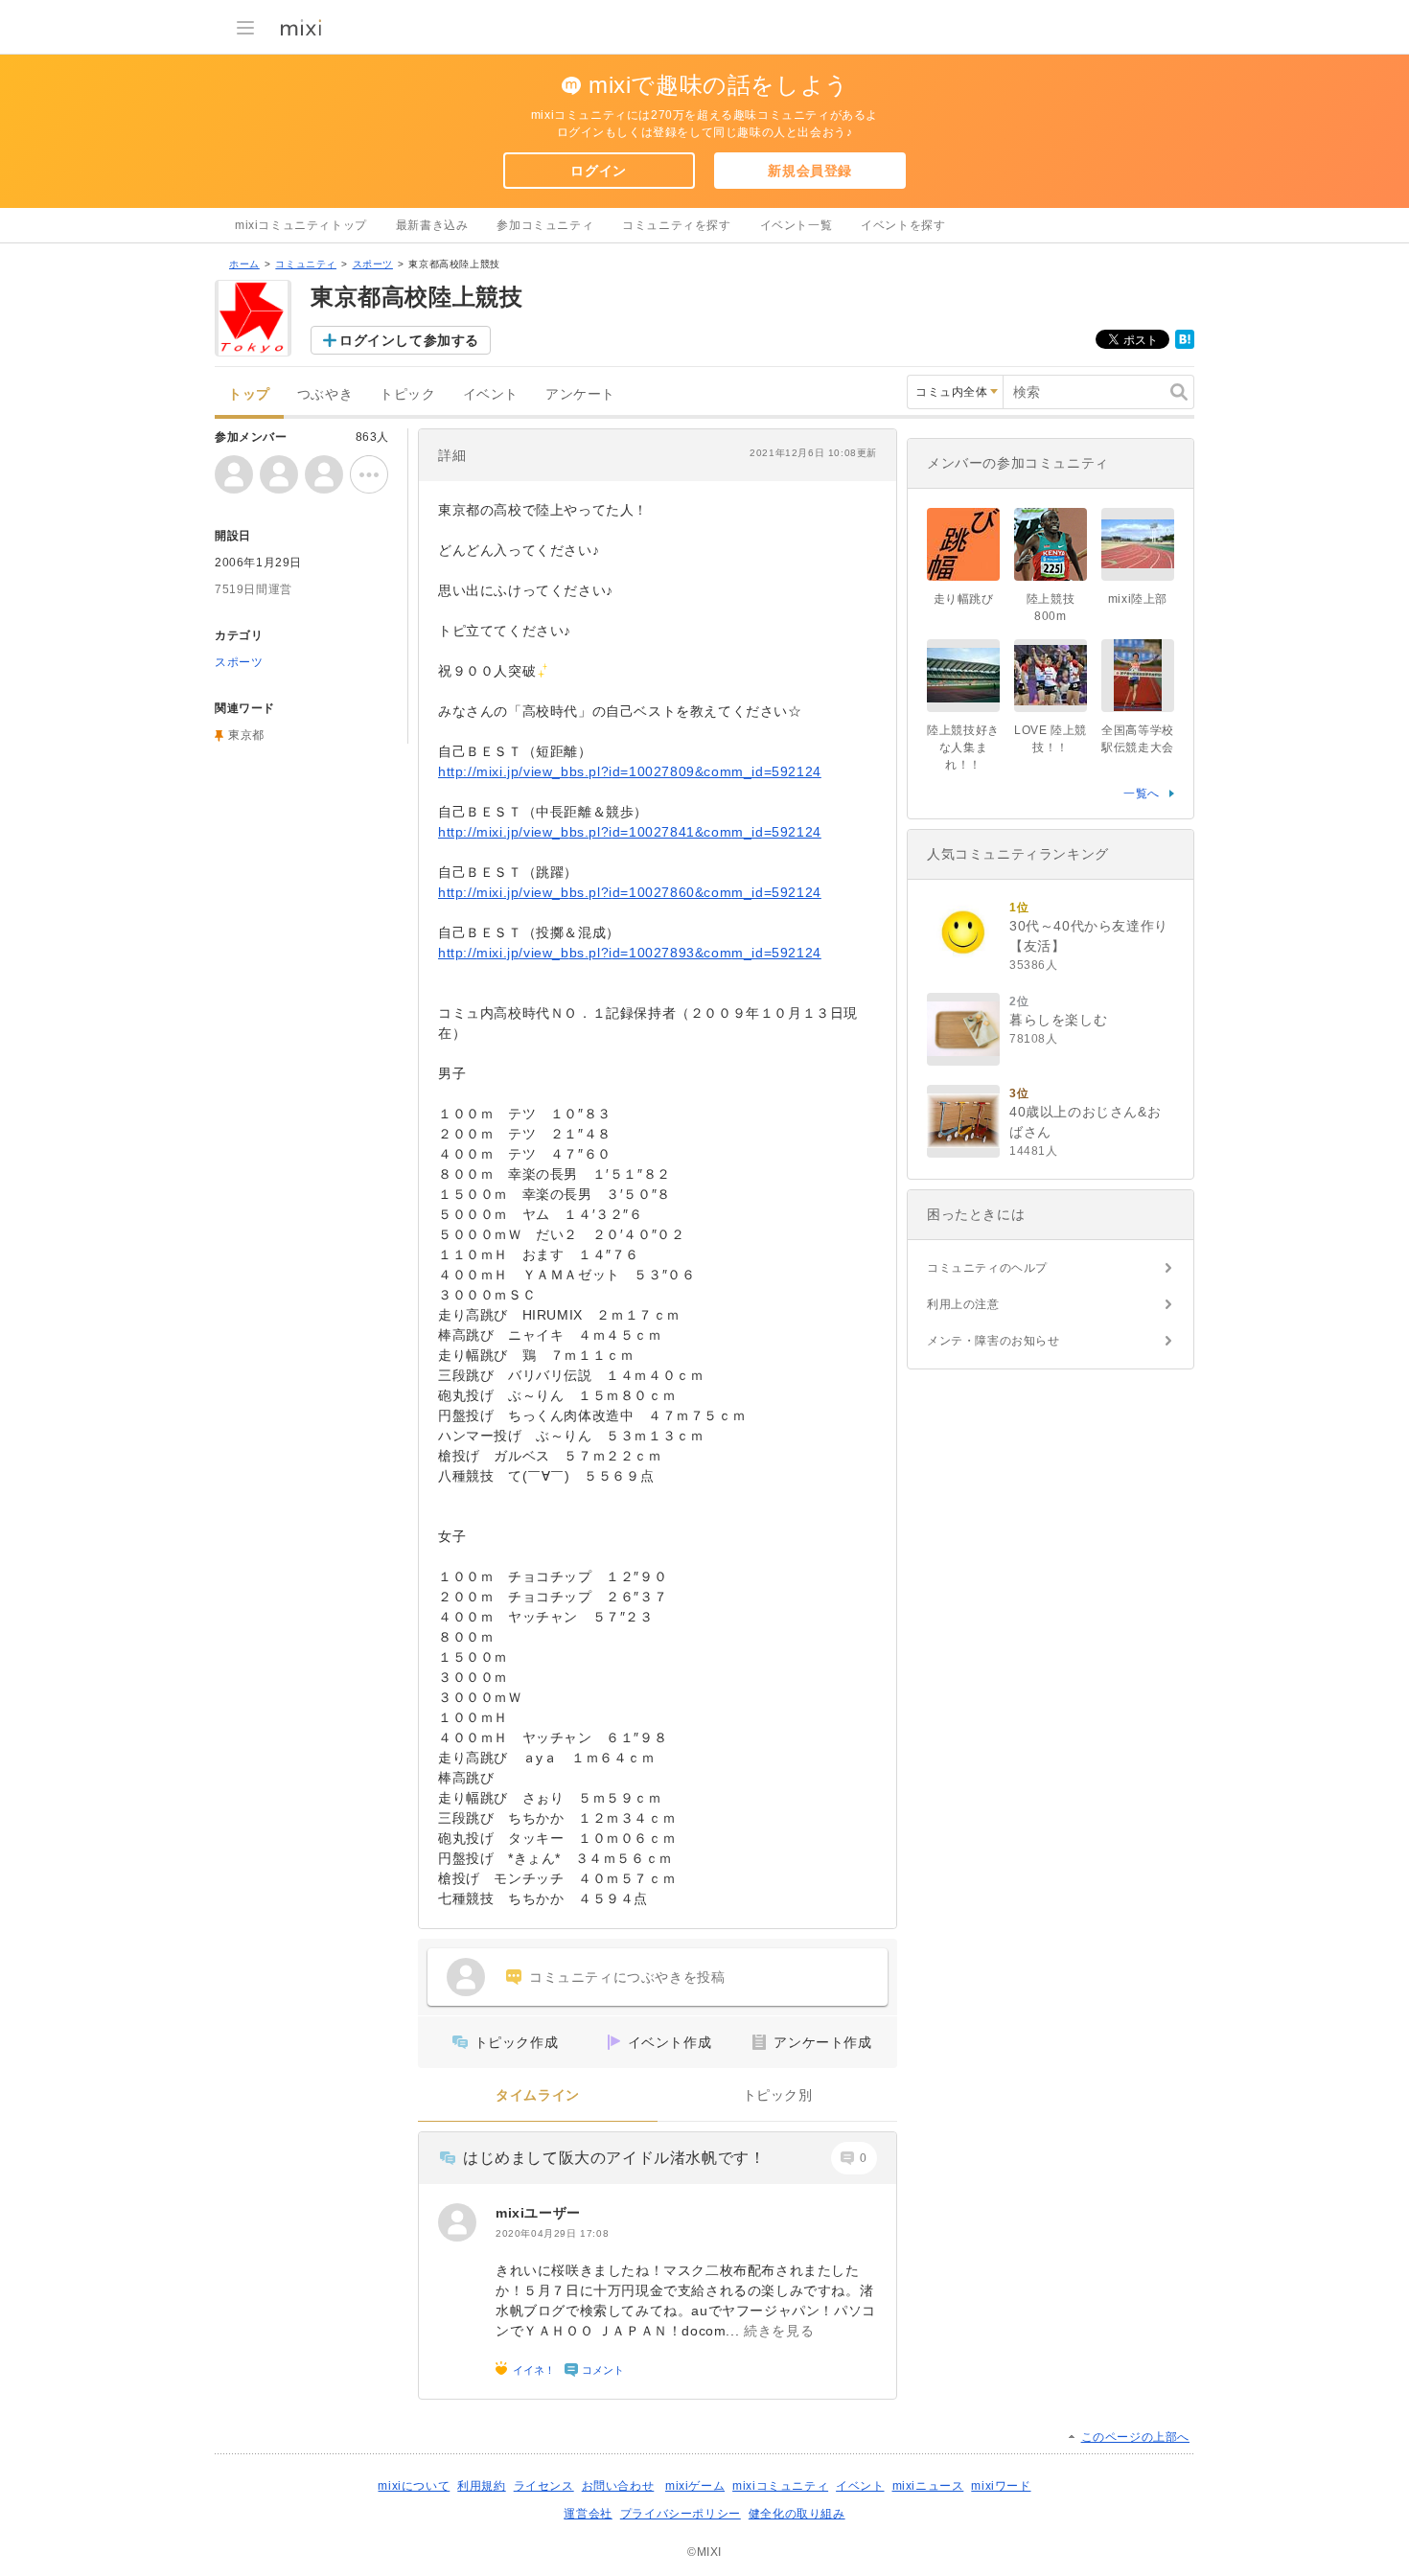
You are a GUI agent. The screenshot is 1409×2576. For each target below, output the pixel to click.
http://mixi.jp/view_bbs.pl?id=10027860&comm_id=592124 (630, 892)
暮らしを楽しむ (1058, 1020)
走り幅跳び (964, 599)
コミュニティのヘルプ (987, 1268)
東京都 (246, 735)
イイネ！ (534, 2370)
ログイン (598, 171)
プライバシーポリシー (681, 2514)
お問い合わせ (618, 2486)
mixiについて (414, 2486)
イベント (491, 394)
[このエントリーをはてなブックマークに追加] (1185, 345)
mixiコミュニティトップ (301, 225)
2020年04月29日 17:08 (552, 2233)
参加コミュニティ (545, 225)
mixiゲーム (695, 2486)
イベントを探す (903, 225)
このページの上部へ (1135, 2437)
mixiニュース (928, 2486)
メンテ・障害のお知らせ (993, 1341)
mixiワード (1001, 2486)
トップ (249, 394)
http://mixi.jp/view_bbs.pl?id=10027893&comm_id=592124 (630, 953)
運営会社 (588, 2514)
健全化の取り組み (797, 2514)
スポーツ (373, 264)
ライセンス (544, 2486)
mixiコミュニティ (780, 2486)
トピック (407, 394)
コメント (603, 2370)
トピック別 (778, 2095)
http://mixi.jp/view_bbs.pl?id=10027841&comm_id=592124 (630, 832)
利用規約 (481, 2486)
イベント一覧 (797, 225)
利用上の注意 (963, 1304)
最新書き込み (432, 225)
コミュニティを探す (676, 225)
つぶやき (325, 394)
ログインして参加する (409, 340)
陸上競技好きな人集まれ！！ (963, 747)
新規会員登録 (810, 171)
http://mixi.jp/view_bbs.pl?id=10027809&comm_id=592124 (630, 771)
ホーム (244, 264)
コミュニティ (306, 264)
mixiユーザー (538, 2213)
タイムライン (538, 2095)
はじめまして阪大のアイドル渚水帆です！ (614, 2158)
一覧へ (1142, 793)
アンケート (580, 394)
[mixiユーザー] (457, 2222)
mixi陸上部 (1138, 599)
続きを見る (779, 2331)
